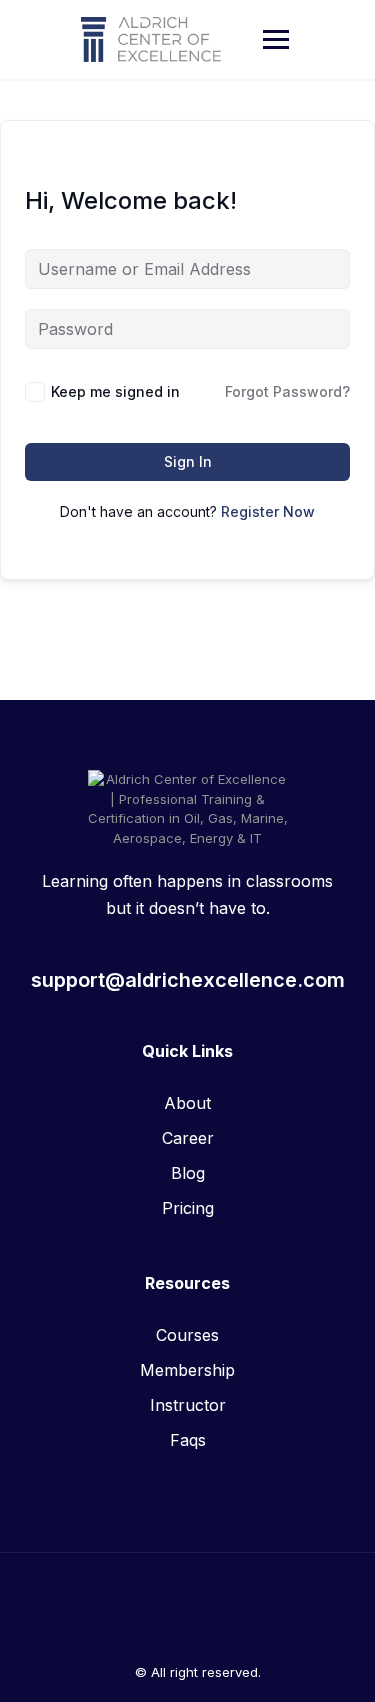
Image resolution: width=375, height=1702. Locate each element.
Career (188, 1138)
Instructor (188, 1405)
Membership (187, 1370)
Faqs (188, 1440)
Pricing (188, 1208)
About (187, 1103)
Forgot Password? (287, 391)
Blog (188, 1173)
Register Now (268, 511)
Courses (187, 1335)
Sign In (188, 461)
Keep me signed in (115, 391)
